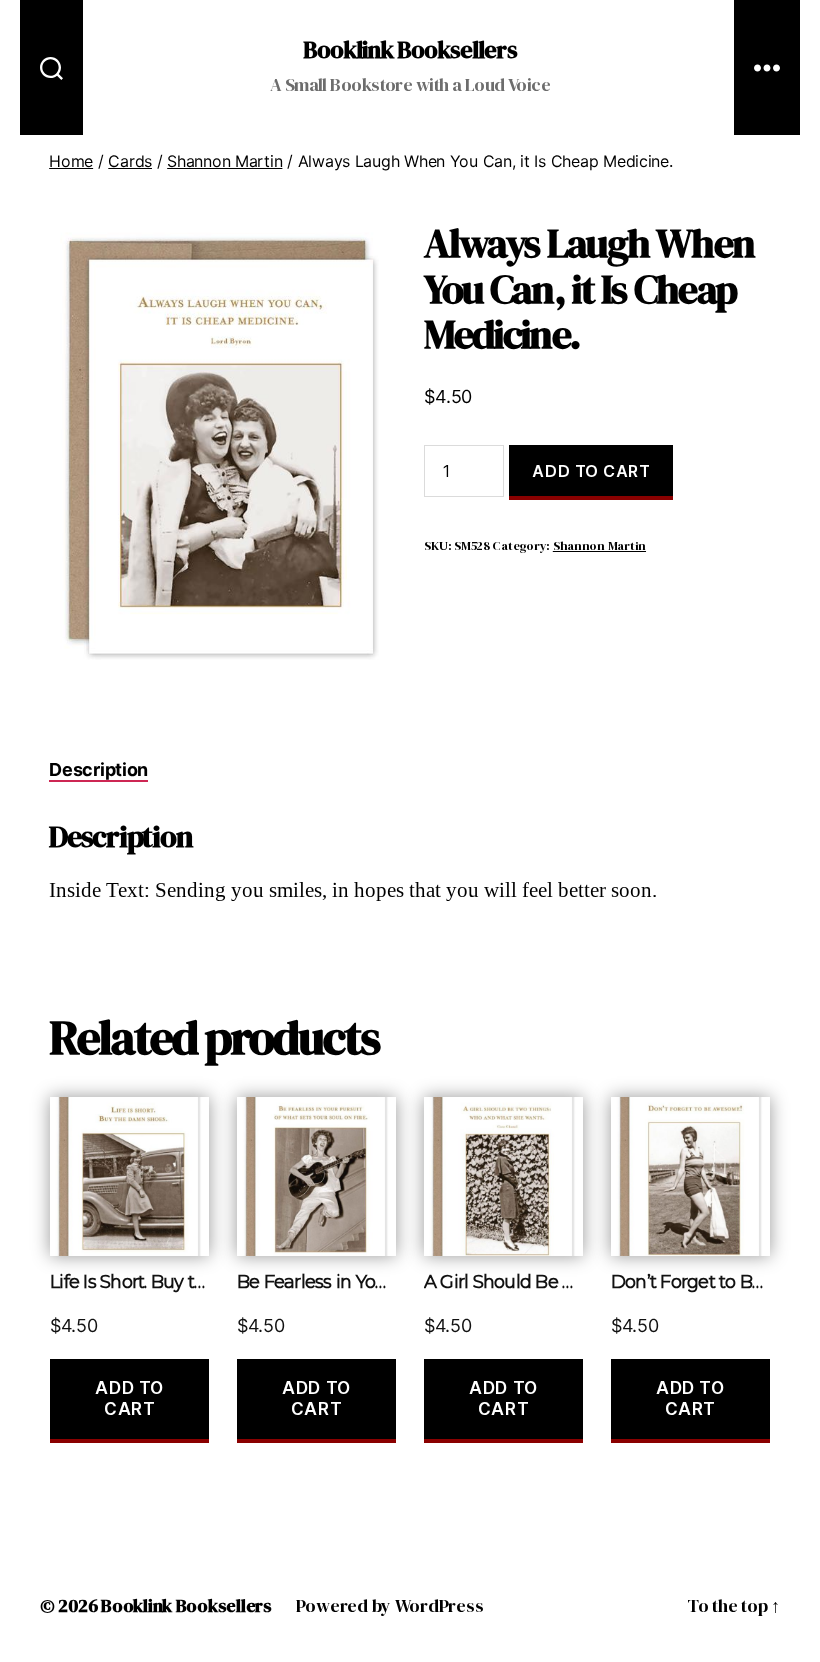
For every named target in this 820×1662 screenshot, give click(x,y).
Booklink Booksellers (409, 50)
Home (71, 161)
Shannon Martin (224, 161)
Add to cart (591, 471)
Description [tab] (98, 769)
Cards (130, 161)
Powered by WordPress (390, 1605)
